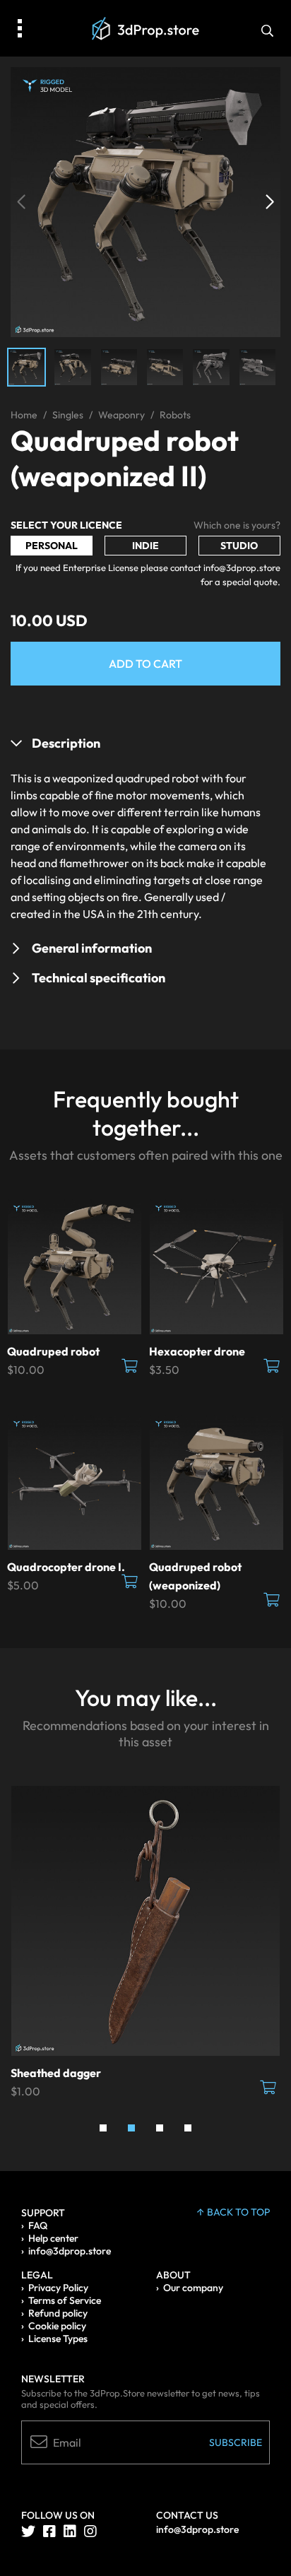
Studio (239, 546)
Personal (52, 546)
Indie (145, 546)
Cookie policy (57, 2326)
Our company (193, 2288)
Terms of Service (65, 2300)
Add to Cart (145, 664)
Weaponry (121, 415)
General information (92, 948)
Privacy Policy (58, 2288)
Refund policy (58, 2313)
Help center (53, 2238)
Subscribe (236, 2442)
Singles (68, 415)
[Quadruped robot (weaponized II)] (145, 201)
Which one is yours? (237, 525)
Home (24, 415)
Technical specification (99, 978)
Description (66, 743)
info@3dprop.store (70, 2251)
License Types (58, 2339)
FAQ (38, 2225)
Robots (175, 415)
